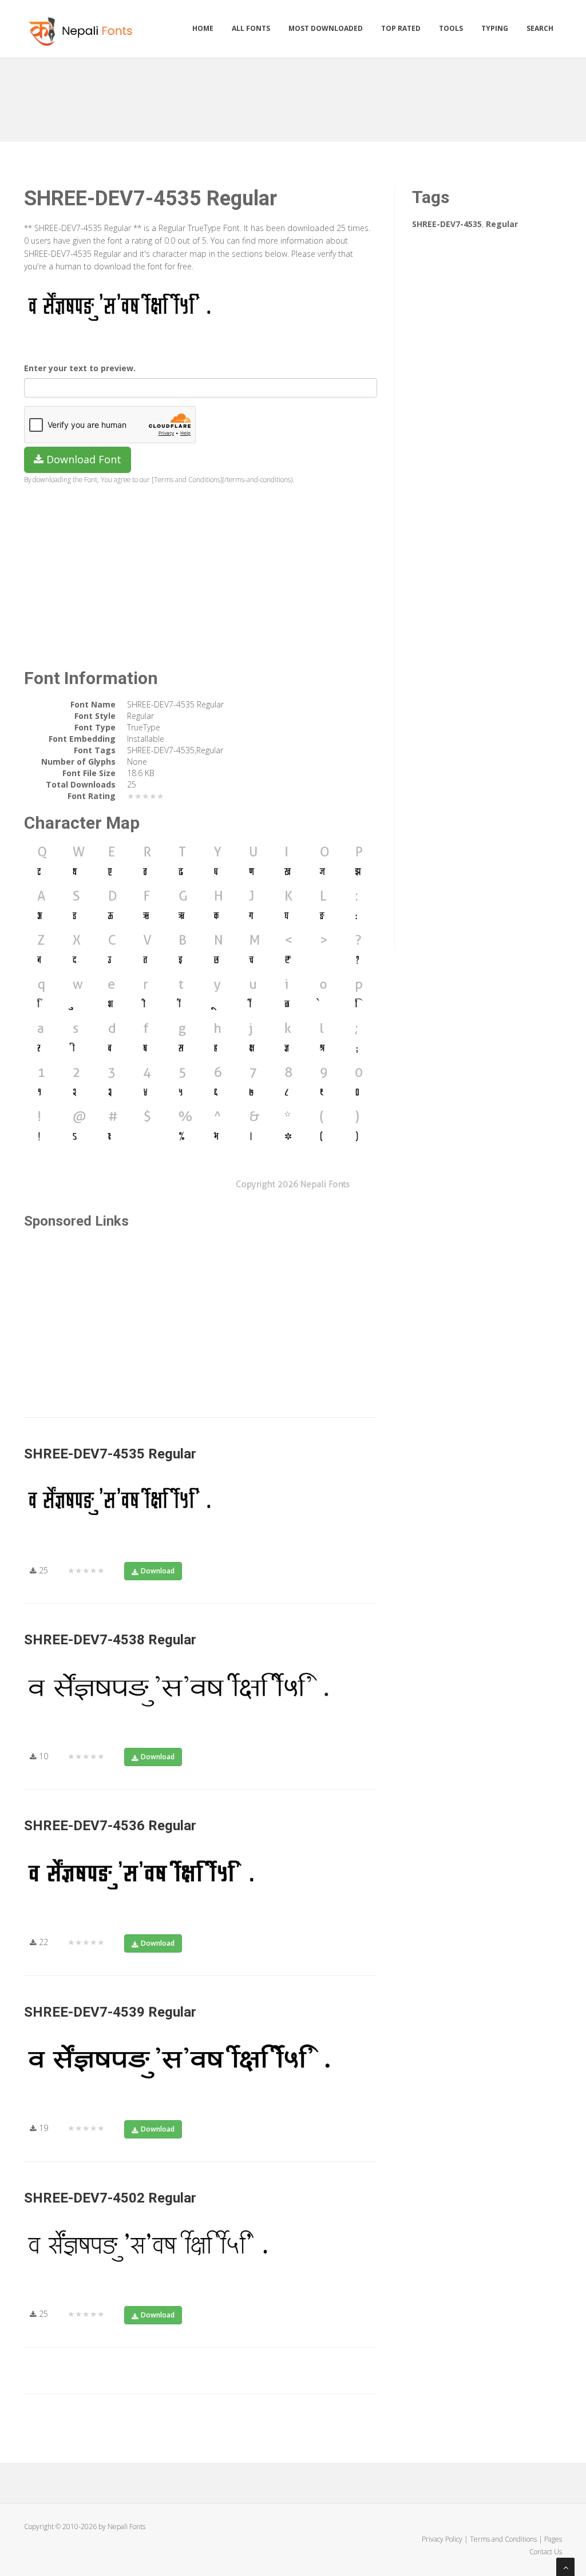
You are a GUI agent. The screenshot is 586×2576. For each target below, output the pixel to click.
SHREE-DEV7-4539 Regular (110, 2012)
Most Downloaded (326, 28)
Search (540, 28)
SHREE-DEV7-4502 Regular (110, 2198)
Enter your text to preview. (80, 368)
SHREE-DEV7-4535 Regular (110, 1454)
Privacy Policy (442, 2539)
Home (203, 28)
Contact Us (546, 2552)
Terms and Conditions (503, 2539)
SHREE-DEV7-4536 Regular (110, 1826)
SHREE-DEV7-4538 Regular (110, 1640)
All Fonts (251, 28)
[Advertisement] (293, 96)
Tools (451, 28)
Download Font (82, 459)
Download (158, 1571)
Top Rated (401, 28)
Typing (495, 28)
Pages (553, 2539)
